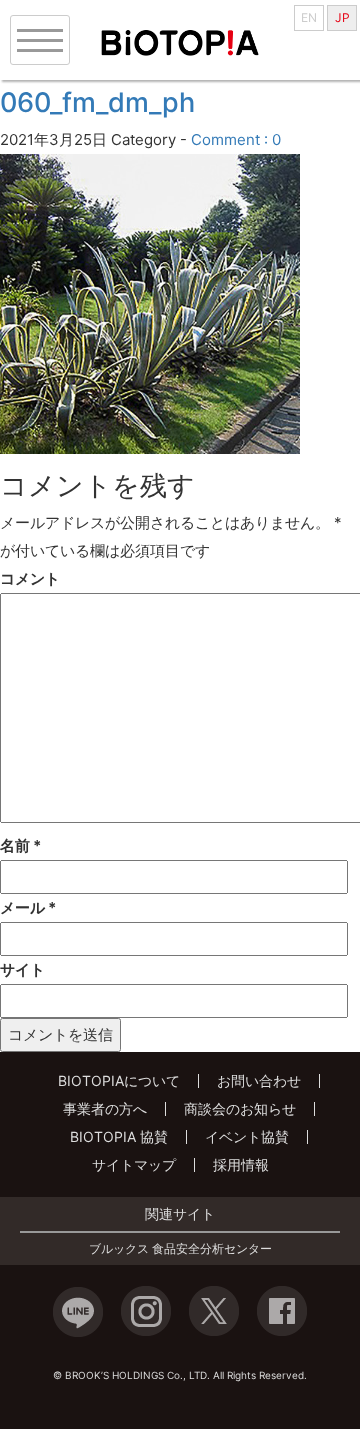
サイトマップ (134, 1164)
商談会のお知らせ (240, 1108)
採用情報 (241, 1164)
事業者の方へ (105, 1108)
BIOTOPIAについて (119, 1080)
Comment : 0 (236, 139)
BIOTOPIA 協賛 (119, 1136)
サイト (22, 969)
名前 (20, 845)
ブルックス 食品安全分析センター (180, 1249)
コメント (30, 578)
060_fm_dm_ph (97, 102)
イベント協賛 (247, 1136)
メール (28, 907)
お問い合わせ (259, 1080)
